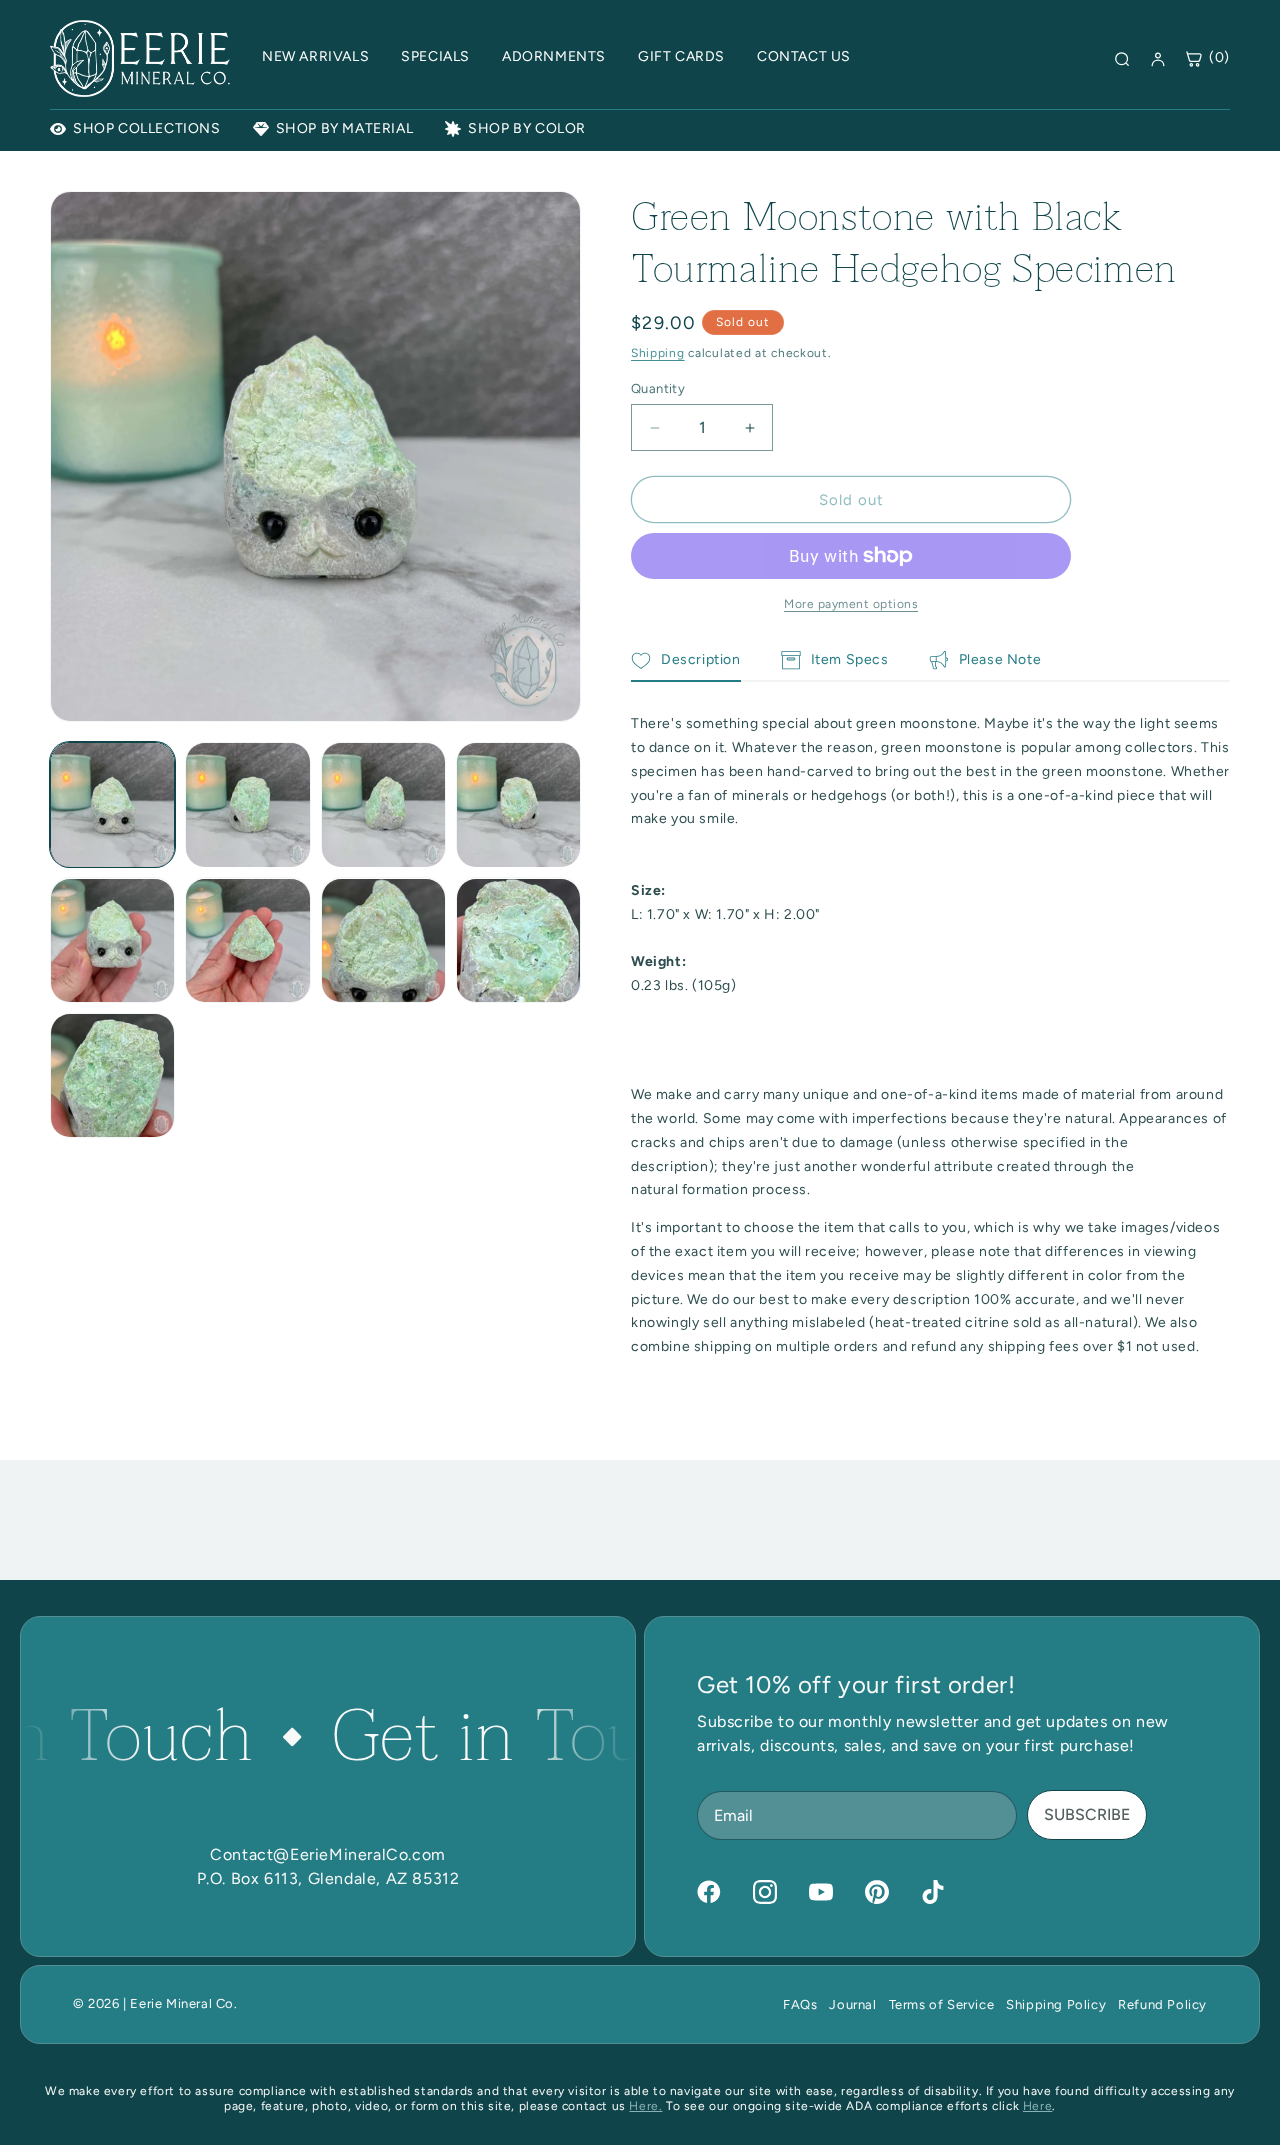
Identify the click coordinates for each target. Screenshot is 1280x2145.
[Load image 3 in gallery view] (383, 804)
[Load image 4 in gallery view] (518, 804)
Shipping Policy (1056, 2004)
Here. (645, 2106)
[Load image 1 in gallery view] (112, 804)
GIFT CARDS (681, 56)
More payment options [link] (851, 604)
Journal (852, 2004)
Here (1037, 2106)
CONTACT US (804, 56)
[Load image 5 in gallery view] (112, 940)
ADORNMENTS (554, 56)
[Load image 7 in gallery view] (383, 940)
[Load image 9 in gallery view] (112, 1075)
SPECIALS (435, 56)
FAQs (800, 2004)
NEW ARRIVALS (315, 56)
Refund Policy (1162, 2004)
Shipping (658, 353)
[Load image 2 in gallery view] (247, 804)
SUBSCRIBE (1087, 1814)
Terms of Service (942, 2004)
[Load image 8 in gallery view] (518, 940)
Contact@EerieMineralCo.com (328, 1854)
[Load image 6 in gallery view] (247, 940)
